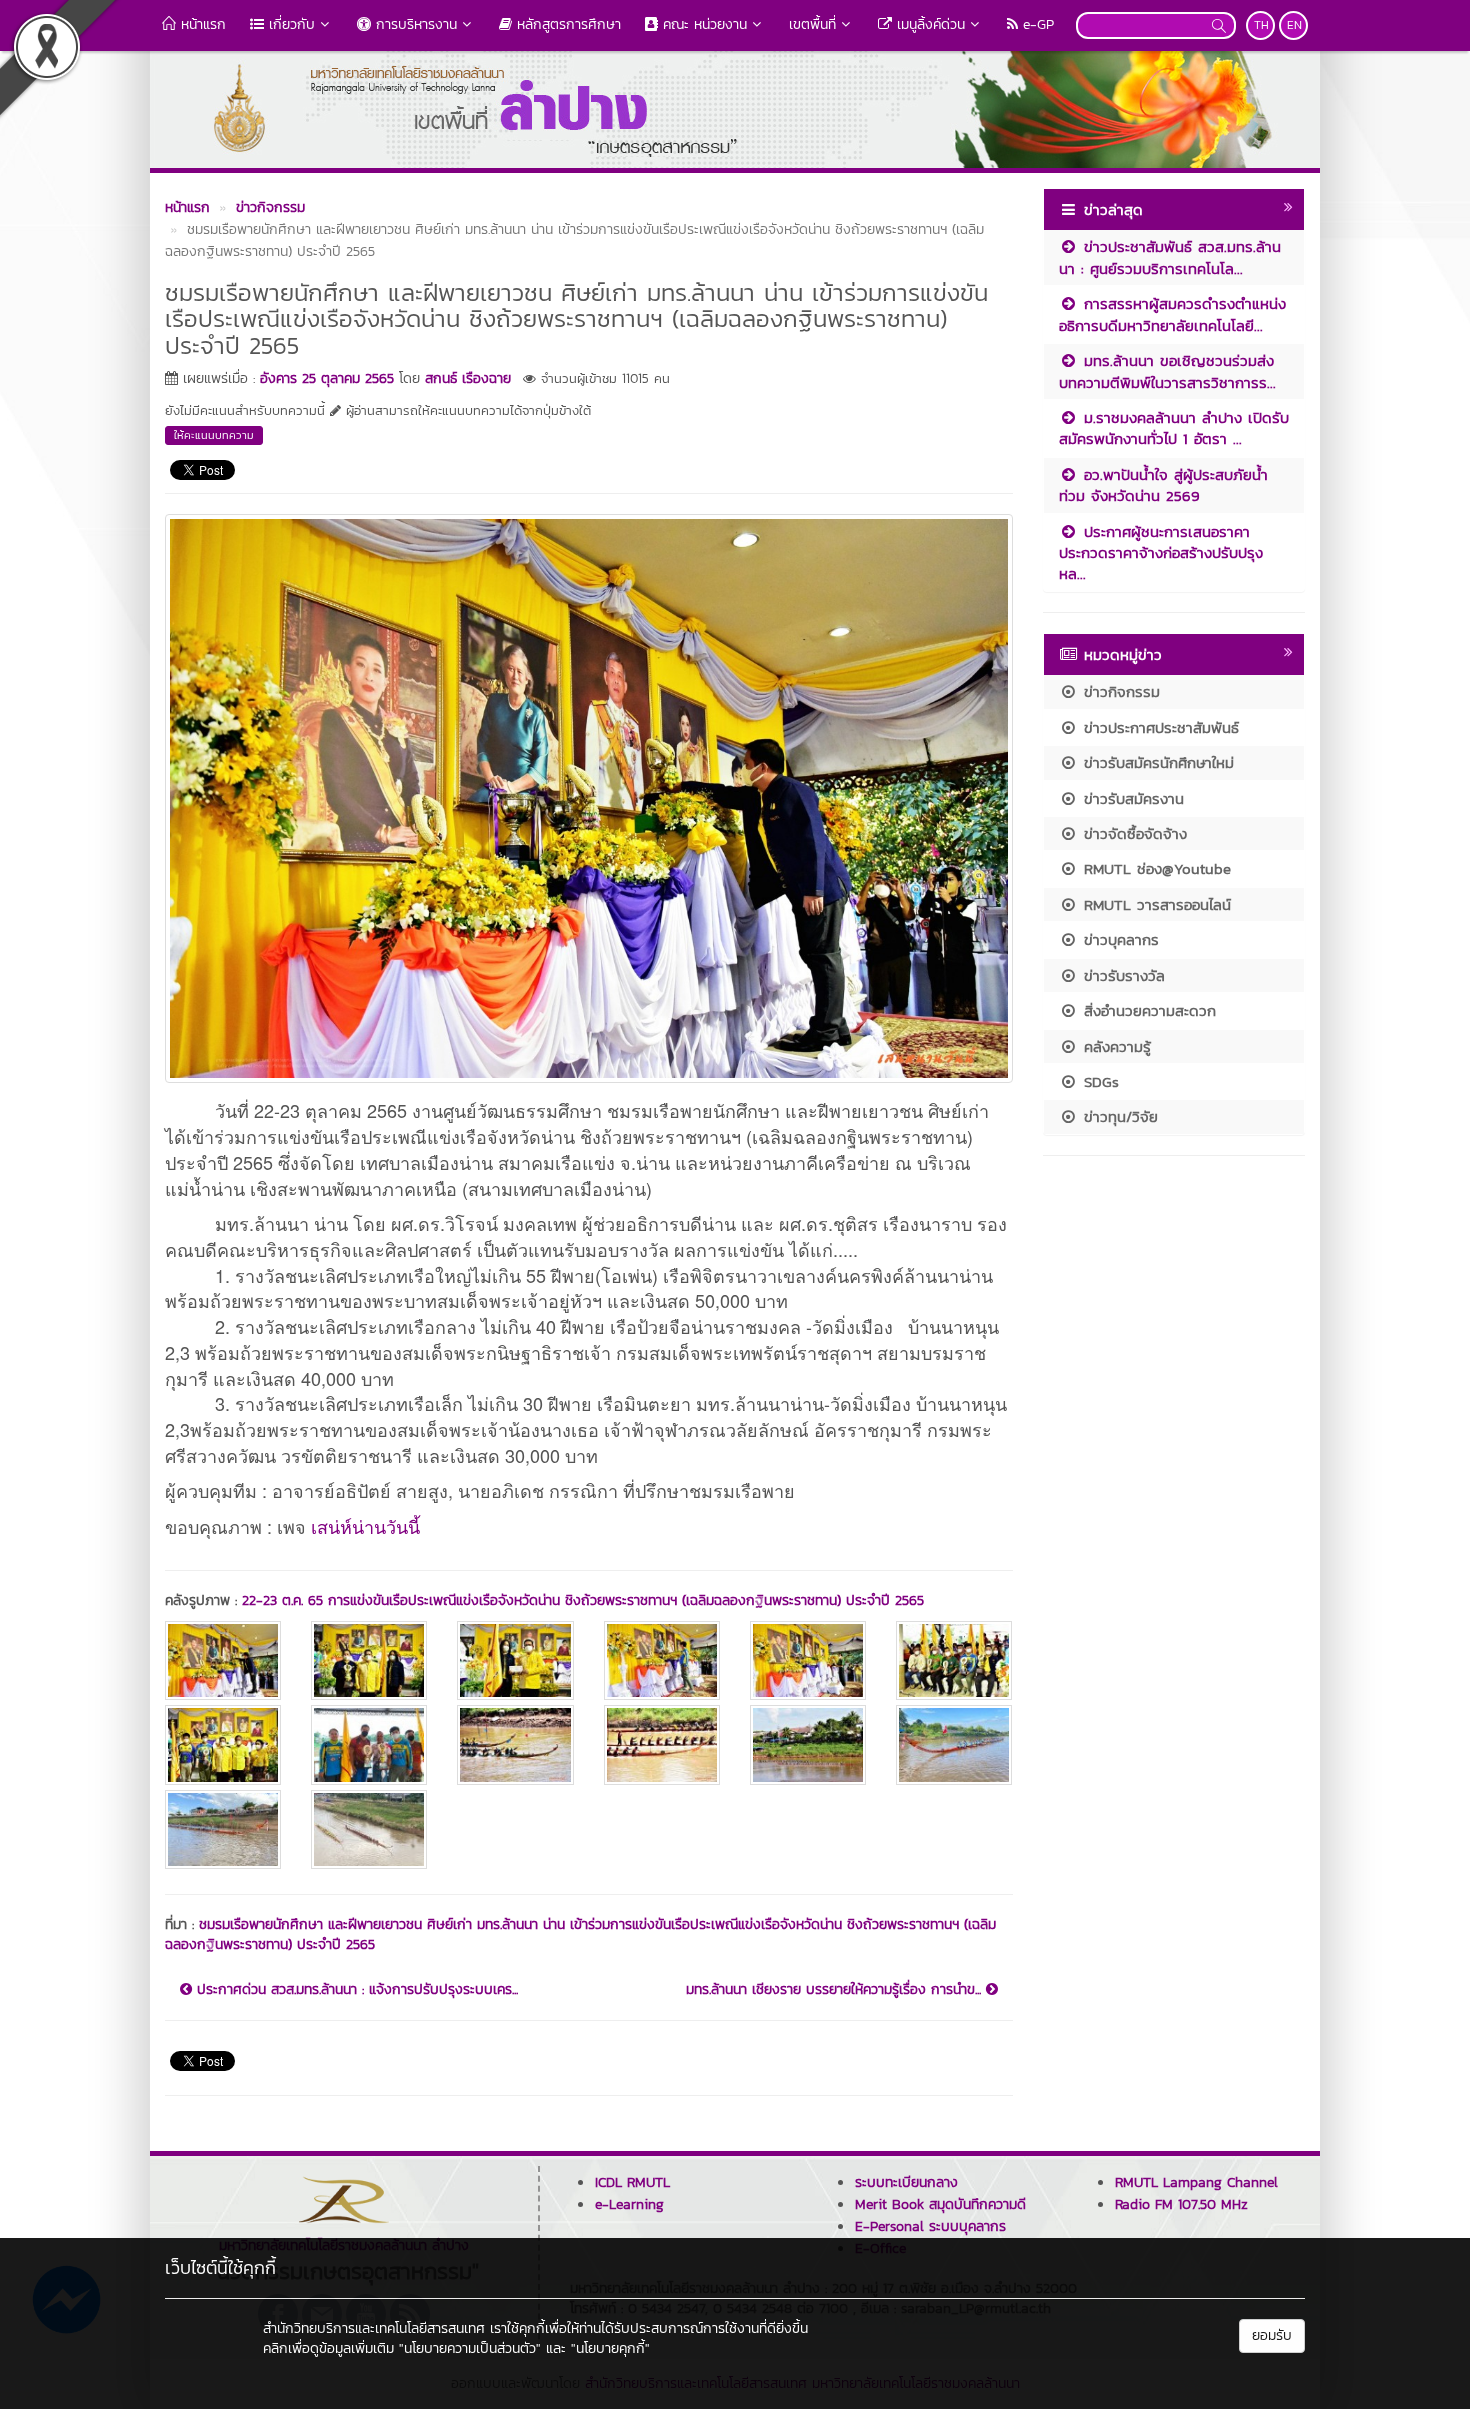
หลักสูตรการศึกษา (566, 24)
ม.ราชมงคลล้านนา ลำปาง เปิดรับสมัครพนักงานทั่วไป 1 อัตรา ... (1174, 428)
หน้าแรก (201, 24)
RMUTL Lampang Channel (1196, 2182)
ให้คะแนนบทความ (214, 435)
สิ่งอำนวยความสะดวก (1147, 1010)
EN (1294, 25)
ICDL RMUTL (632, 2182)
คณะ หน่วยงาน (702, 24)
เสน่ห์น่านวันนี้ (365, 1526)
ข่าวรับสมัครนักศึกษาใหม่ (1156, 762)
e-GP (1036, 24)
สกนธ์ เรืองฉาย (468, 378)
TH (1261, 25)
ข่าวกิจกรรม (1119, 691)
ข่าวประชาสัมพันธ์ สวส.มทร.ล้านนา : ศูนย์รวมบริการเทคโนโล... (1170, 257)
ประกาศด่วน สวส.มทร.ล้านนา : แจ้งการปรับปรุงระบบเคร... (355, 1990)
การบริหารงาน (414, 24)
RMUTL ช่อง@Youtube (1154, 868)
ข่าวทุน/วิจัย (1118, 1116)
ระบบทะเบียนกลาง (906, 2182)
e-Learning (629, 2204)
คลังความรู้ (1114, 1046)
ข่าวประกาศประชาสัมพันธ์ (1158, 727)
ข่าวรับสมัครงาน (1131, 798)
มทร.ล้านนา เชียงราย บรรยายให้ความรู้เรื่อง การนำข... (836, 1990)
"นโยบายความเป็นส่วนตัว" (470, 2348)
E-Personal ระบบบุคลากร (930, 2226)
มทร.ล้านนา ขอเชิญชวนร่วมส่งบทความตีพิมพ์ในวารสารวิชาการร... (1167, 371)
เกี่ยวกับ (289, 24)
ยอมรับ (1272, 2335)
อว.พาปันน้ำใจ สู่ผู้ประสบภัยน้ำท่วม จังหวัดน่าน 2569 (1163, 485)
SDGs (1098, 1081)
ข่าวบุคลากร (1118, 939)
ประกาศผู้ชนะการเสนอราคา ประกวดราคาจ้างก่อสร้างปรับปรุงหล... (1161, 553)
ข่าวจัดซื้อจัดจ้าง (1132, 833)
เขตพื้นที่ (812, 24)
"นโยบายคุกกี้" (610, 2348)
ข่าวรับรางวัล (1121, 975)
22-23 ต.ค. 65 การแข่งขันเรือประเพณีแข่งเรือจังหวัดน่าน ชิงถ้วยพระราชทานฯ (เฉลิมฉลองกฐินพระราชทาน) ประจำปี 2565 (583, 1600)
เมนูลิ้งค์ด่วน (928, 24)
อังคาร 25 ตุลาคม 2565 (327, 378)
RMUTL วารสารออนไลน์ (1154, 904)
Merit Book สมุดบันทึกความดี (940, 2204)
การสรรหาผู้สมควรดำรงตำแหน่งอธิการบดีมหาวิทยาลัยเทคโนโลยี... (1172, 314)
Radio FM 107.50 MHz (1181, 2204)
